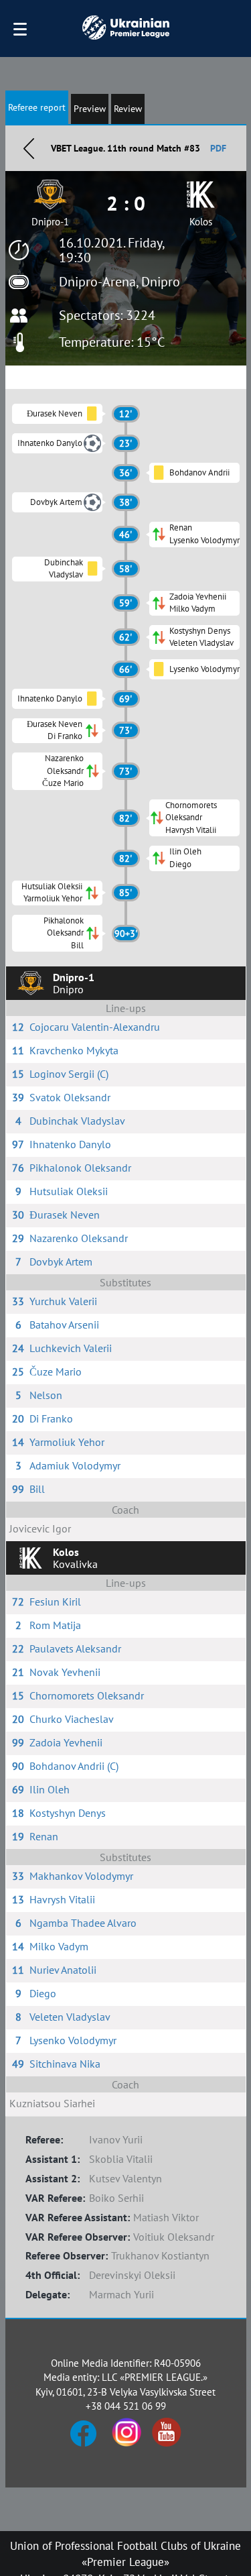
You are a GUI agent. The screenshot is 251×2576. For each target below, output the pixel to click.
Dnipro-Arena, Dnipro (119, 282)
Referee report (37, 107)
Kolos (201, 222)
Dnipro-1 (50, 222)
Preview (90, 109)
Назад (29, 148)
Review (128, 109)
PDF (218, 148)
